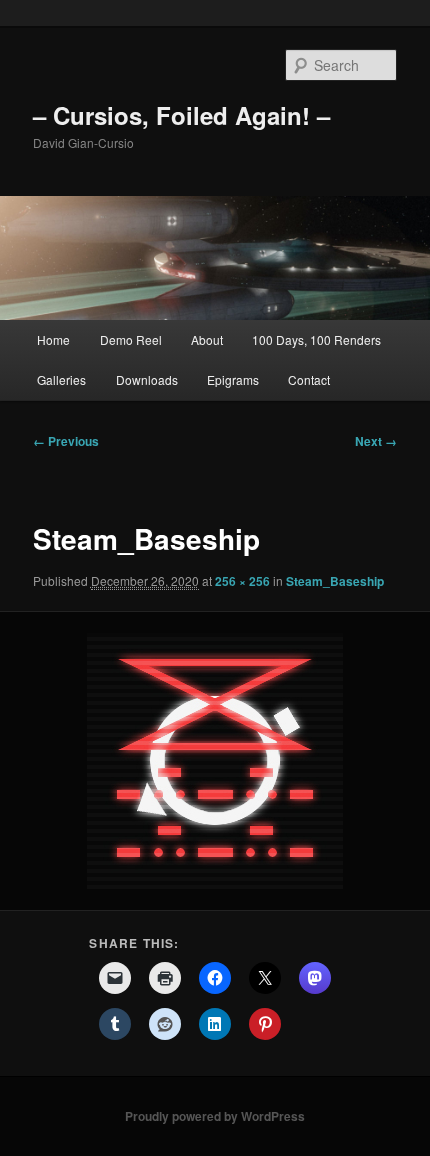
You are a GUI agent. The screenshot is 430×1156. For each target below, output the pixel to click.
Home (53, 339)
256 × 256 (242, 581)
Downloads (147, 379)
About (207, 339)
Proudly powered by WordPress (215, 1116)
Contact (309, 379)
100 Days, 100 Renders (316, 339)
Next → (376, 441)
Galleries (61, 379)
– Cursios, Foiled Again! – (181, 115)
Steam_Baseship (335, 581)
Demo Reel (131, 339)
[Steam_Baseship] (214, 761)
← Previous (66, 441)
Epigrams (233, 379)
